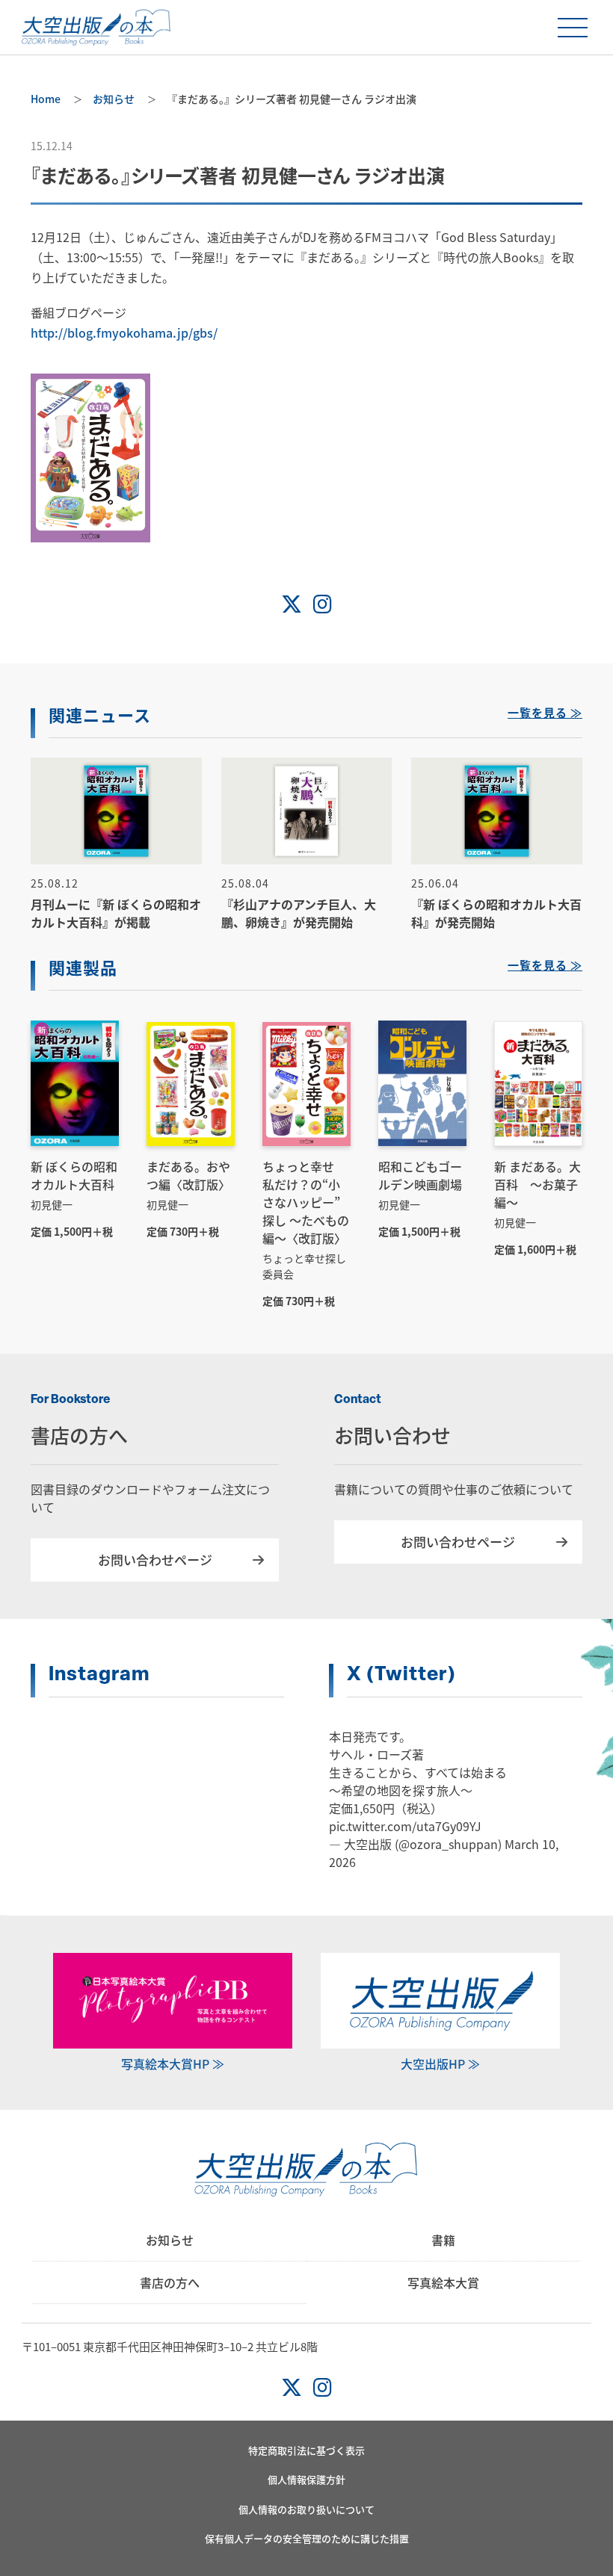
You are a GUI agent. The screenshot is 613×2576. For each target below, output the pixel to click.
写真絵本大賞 (443, 2282)
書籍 (443, 2240)
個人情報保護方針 (306, 2479)
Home (46, 99)
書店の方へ (170, 2282)
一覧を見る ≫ (545, 715)
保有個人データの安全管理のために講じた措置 (307, 2538)
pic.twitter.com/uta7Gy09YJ (405, 1826)
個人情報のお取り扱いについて (306, 2509)
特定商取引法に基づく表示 (306, 2450)
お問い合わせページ (155, 1560)
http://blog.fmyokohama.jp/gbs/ (124, 332)
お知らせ (114, 99)
